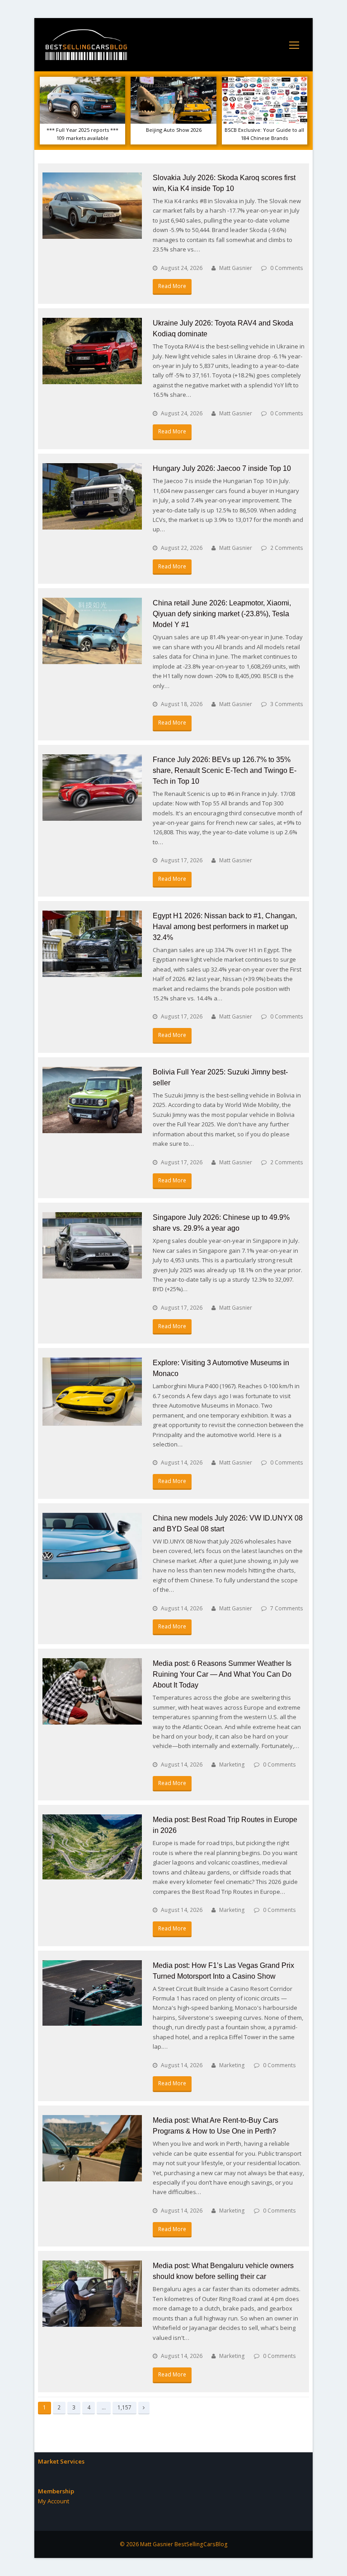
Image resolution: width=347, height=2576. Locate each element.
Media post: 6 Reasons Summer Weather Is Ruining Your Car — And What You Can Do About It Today (222, 1674)
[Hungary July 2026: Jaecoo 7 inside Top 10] (92, 496)
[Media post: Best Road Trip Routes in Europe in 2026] (92, 1847)
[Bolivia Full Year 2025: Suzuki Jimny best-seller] (92, 1100)
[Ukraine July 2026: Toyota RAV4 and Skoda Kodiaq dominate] (92, 351)
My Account (54, 2501)
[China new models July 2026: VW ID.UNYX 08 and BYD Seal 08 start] (92, 1546)
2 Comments (287, 548)
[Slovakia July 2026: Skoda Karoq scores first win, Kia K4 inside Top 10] (92, 206)
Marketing (232, 1765)
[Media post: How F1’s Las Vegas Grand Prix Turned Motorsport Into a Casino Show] (92, 1993)
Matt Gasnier (236, 268)
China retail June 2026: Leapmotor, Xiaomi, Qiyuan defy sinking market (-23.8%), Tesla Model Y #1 (222, 614)
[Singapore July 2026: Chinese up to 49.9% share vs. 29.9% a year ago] (92, 1245)
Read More (172, 286)
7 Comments (287, 1608)
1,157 (124, 2407)
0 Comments (287, 268)
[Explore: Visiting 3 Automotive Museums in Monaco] (92, 1392)
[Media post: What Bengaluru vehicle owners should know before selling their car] (92, 2294)
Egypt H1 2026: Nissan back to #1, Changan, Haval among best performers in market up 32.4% (225, 927)
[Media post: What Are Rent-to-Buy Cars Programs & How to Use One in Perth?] (92, 2148)
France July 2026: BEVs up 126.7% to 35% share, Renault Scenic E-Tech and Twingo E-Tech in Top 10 (225, 770)
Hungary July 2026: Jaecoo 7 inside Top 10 (222, 468)
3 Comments (287, 704)
